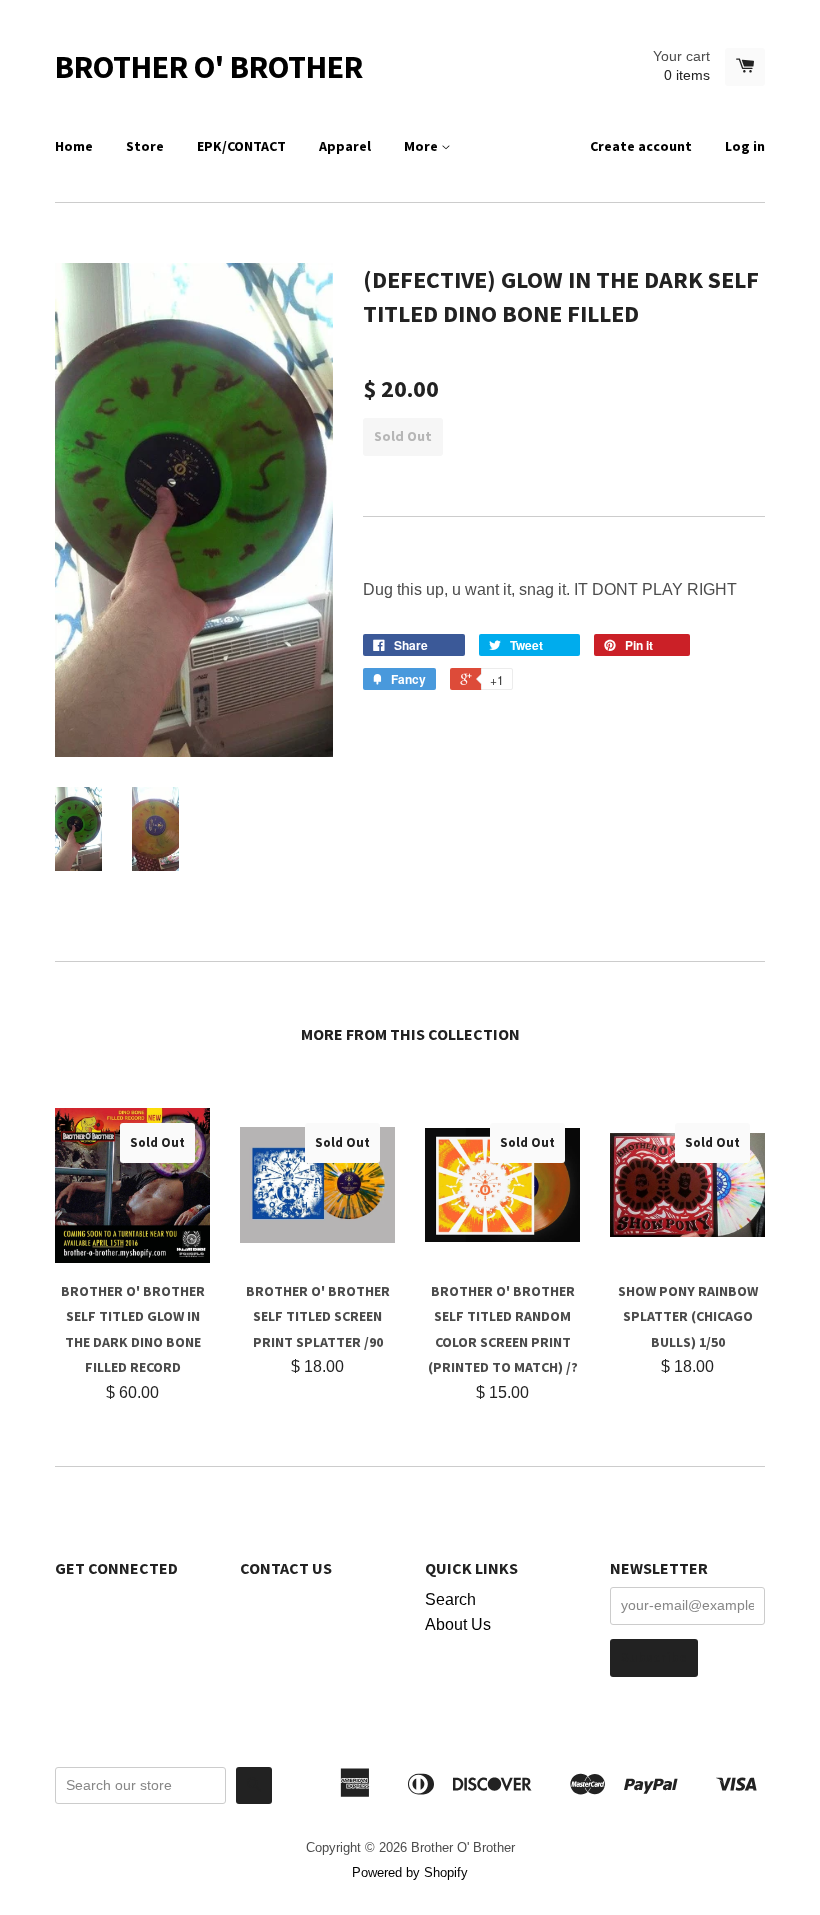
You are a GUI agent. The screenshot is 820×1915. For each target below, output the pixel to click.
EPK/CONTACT (241, 146)
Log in (745, 146)
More (422, 146)
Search (450, 1599)
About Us (458, 1624)
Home (74, 146)
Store (145, 146)
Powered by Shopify (410, 1872)
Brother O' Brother (209, 67)
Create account (641, 146)
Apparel (345, 146)
